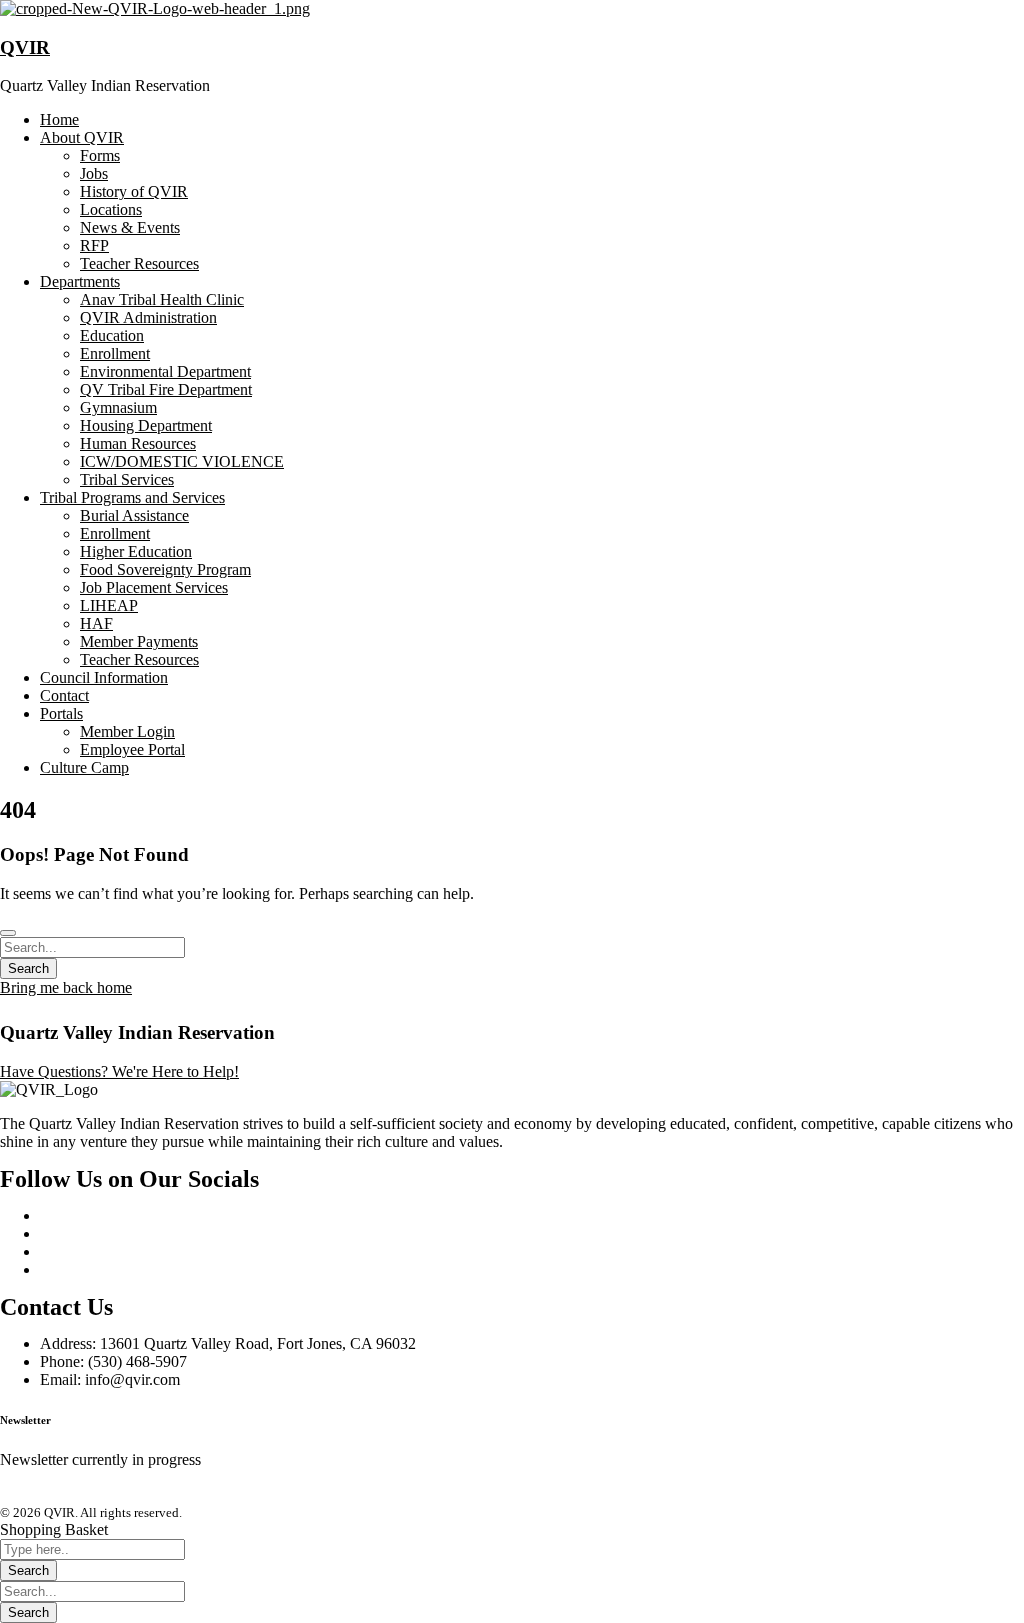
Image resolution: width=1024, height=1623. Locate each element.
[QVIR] (155, 8)
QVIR (25, 47)
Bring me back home (66, 987)
